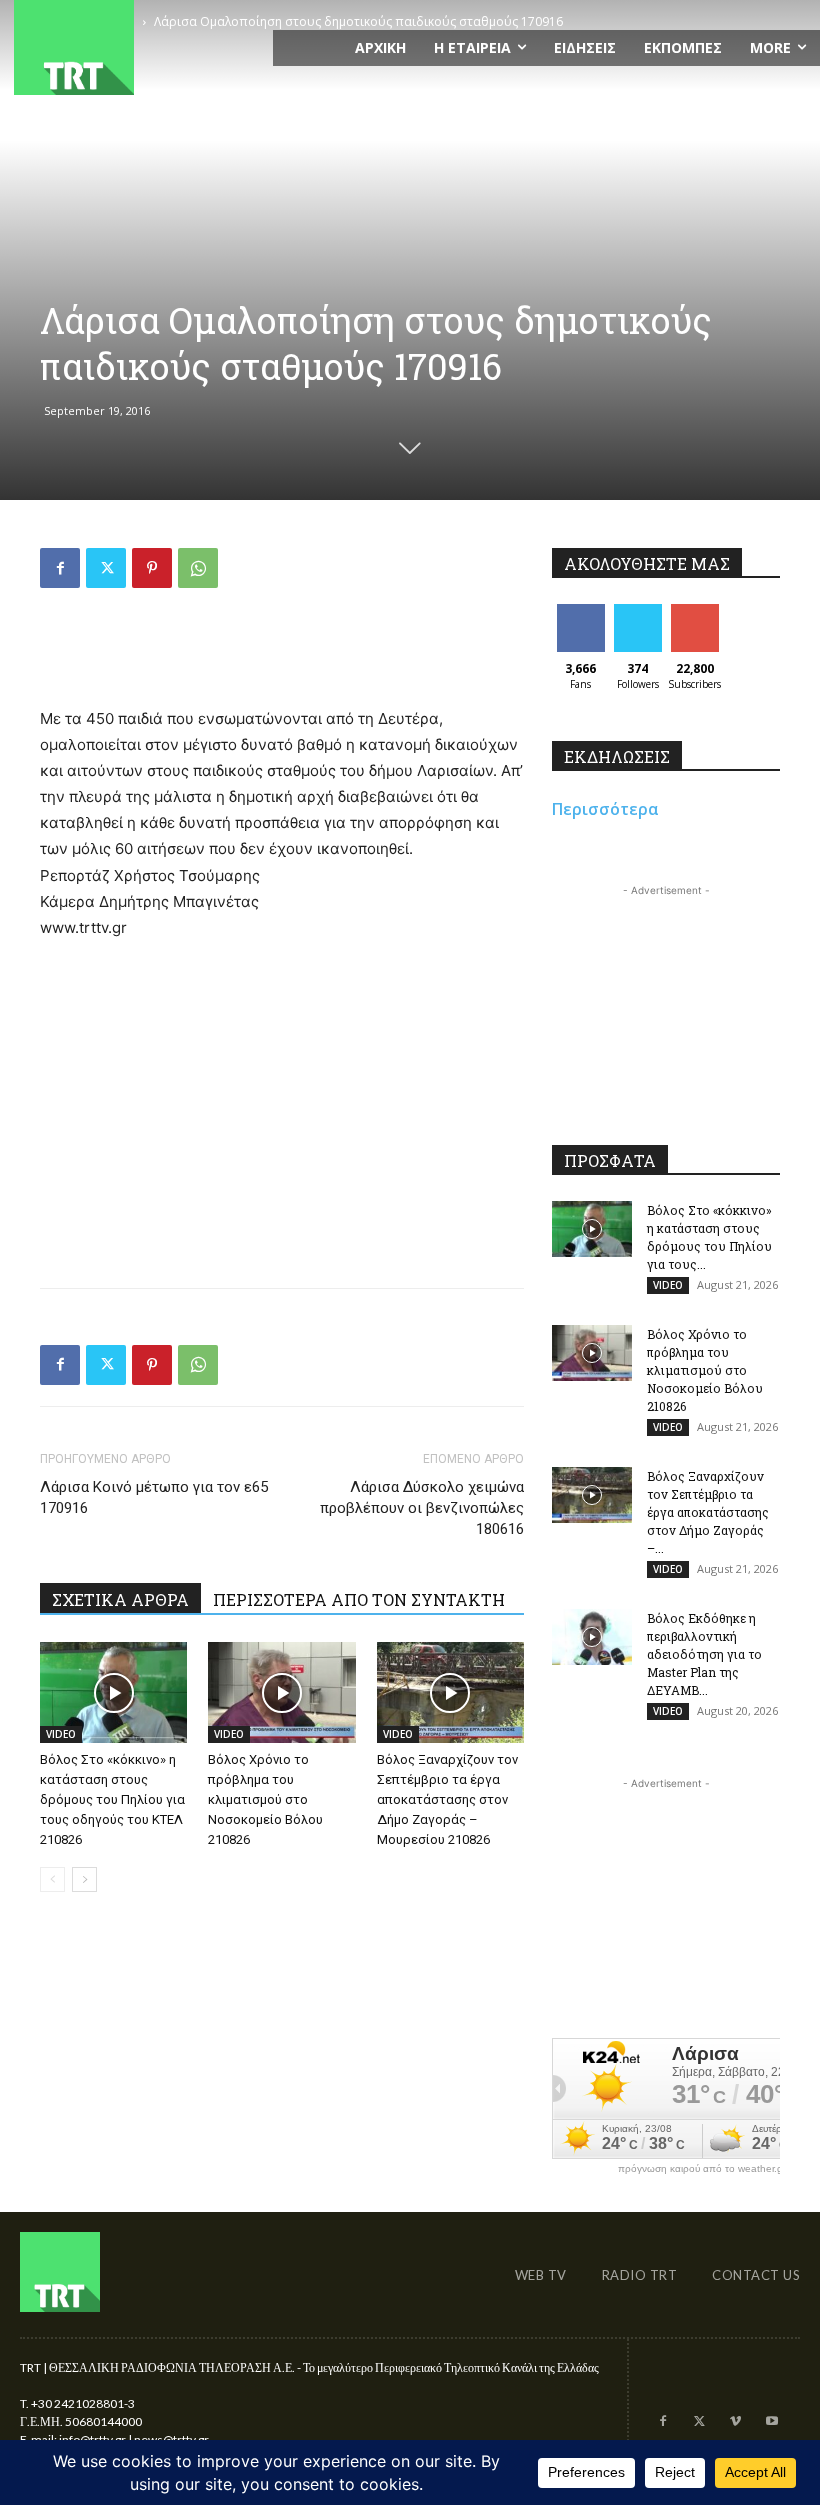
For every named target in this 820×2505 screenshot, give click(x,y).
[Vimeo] (735, 2422)
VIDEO (61, 1734)
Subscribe (697, 611)
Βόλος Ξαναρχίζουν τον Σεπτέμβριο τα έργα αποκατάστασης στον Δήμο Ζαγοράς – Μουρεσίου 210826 (447, 1799)
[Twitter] (106, 568)
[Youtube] (772, 2422)
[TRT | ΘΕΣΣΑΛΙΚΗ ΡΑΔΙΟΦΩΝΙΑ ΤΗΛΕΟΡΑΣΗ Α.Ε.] (136, 47)
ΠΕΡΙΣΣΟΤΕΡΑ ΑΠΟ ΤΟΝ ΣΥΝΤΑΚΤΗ (359, 1599)
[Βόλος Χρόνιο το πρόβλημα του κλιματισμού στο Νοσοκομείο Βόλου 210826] (281, 1692)
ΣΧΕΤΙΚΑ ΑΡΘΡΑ (120, 1599)
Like (580, 611)
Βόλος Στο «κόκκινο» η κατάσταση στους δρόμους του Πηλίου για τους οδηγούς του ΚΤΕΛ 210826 (112, 1799)
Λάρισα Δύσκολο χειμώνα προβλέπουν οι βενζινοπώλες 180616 (422, 1508)
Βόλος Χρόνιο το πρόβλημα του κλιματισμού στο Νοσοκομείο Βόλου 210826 (265, 1799)
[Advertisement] (282, 655)
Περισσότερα (605, 809)
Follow (637, 611)
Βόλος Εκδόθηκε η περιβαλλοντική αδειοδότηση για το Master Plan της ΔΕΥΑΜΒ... (704, 1654)
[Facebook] (60, 568)
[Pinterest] (152, 568)
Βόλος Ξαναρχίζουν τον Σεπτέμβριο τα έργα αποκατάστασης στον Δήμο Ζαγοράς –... (708, 1512)
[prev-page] (52, 1879)
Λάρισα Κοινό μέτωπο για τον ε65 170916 (154, 1497)
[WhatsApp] (198, 568)
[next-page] (84, 1879)
